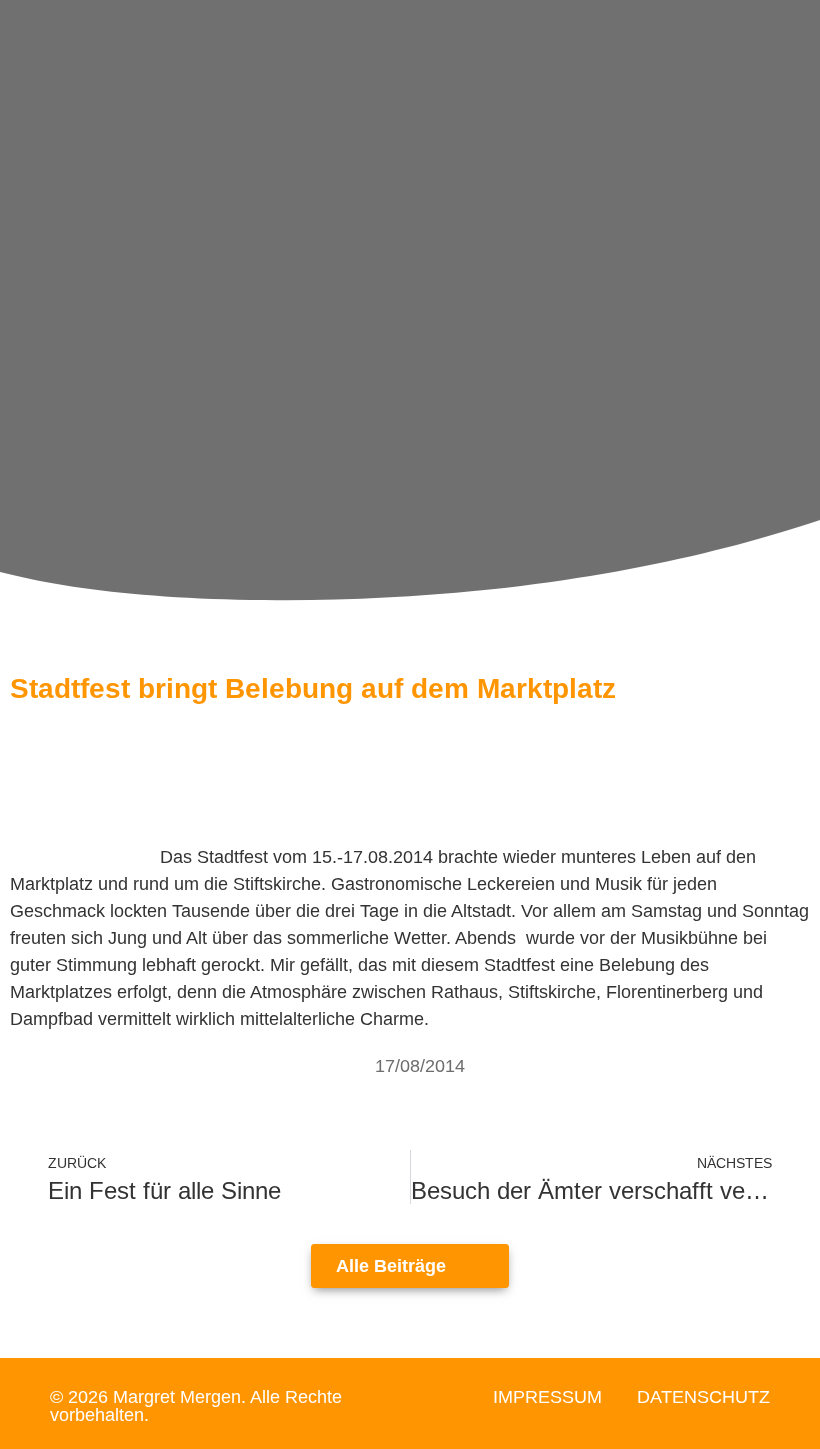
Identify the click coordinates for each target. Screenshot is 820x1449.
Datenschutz (703, 1397)
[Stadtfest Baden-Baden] (85, 857)
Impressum (547, 1397)
